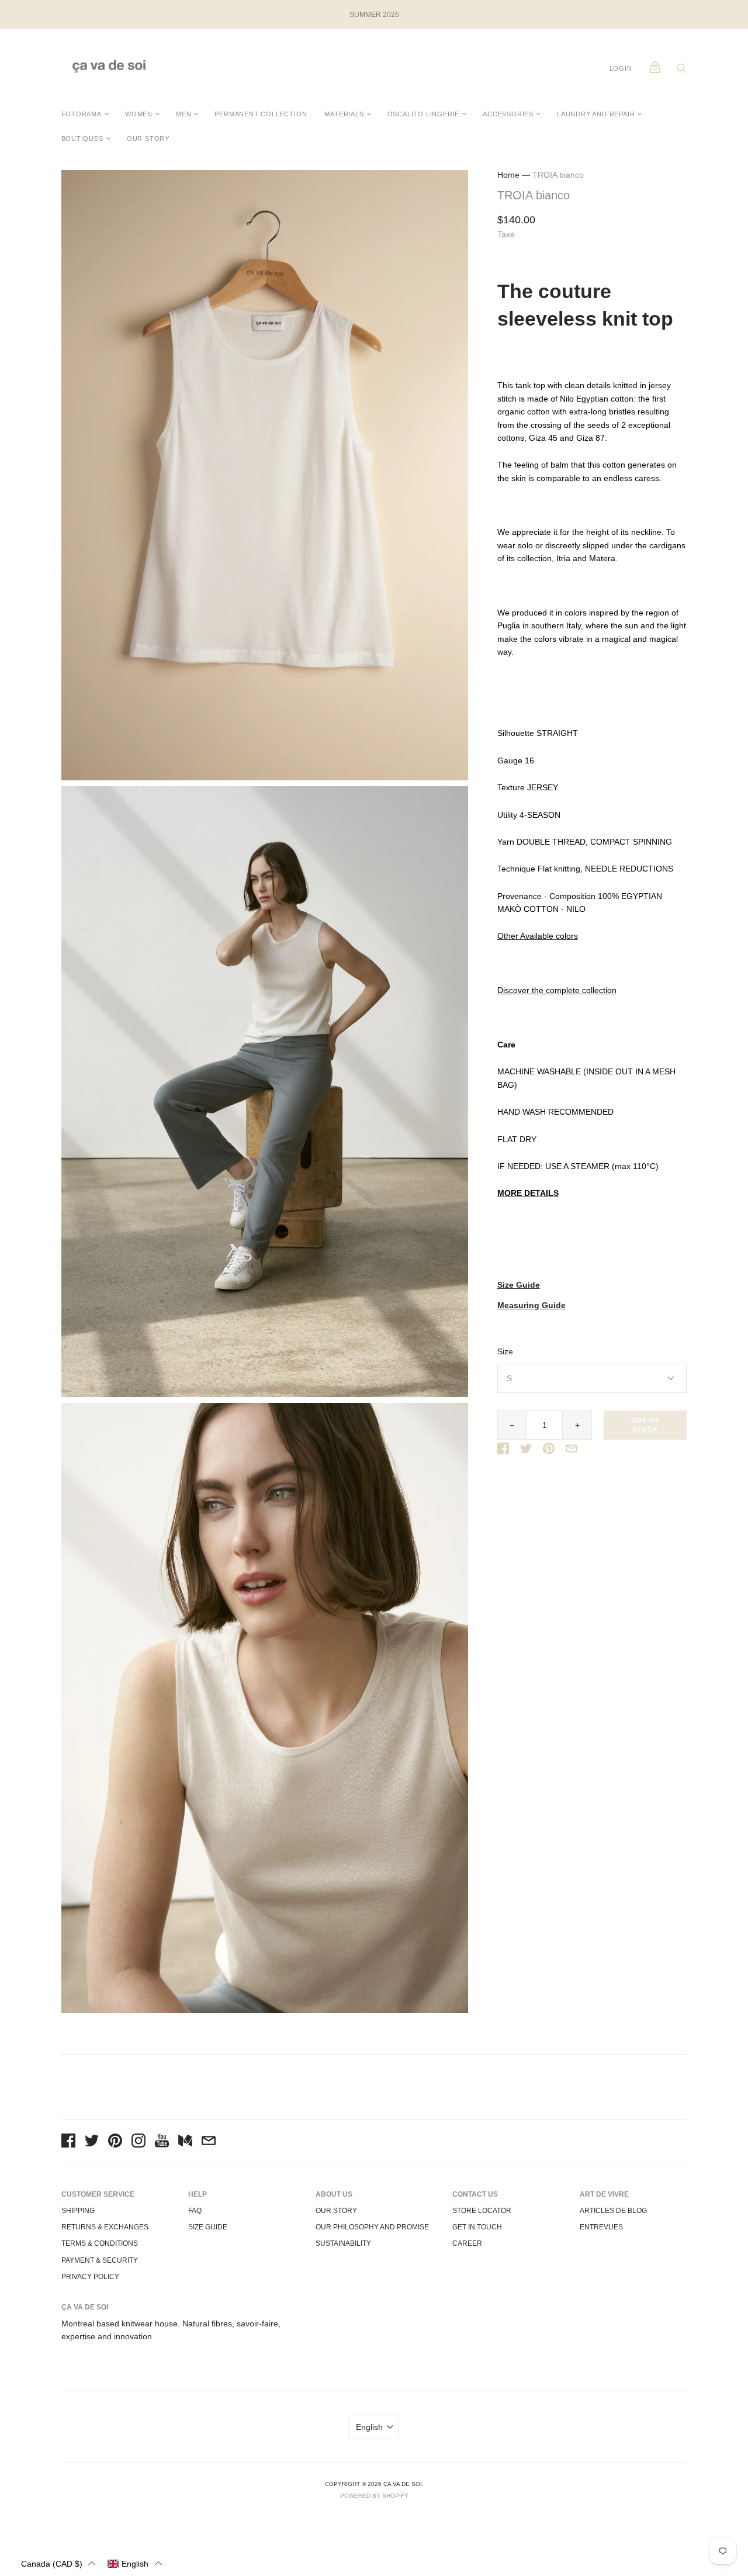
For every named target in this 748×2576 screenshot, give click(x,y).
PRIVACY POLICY (90, 2277)
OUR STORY (148, 139)
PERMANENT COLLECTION (261, 114)
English (369, 2427)
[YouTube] (162, 2142)
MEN (183, 114)
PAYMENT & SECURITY (100, 2260)
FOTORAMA (82, 114)
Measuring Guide (531, 1306)
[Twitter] (92, 2142)
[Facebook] (68, 2142)
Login (621, 68)
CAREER (467, 2243)
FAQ (195, 2211)
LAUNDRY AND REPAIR (596, 114)
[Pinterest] (115, 2142)
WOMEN (139, 114)
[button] (58, 2563)
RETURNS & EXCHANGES (105, 2227)
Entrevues (601, 2227)
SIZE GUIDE (208, 2227)
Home (508, 175)
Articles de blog (613, 2211)
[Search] (681, 71)
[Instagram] (138, 2142)
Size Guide (519, 1285)
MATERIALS (344, 114)
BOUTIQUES (82, 139)
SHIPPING (78, 2211)
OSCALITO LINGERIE (424, 114)
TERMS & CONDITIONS (100, 2243)
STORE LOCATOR (482, 2211)
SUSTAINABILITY (343, 2243)
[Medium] (185, 2142)
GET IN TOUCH (477, 2227)
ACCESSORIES (508, 114)
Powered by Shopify (374, 2496)
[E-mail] (209, 2142)
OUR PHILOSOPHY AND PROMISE (372, 2227)
